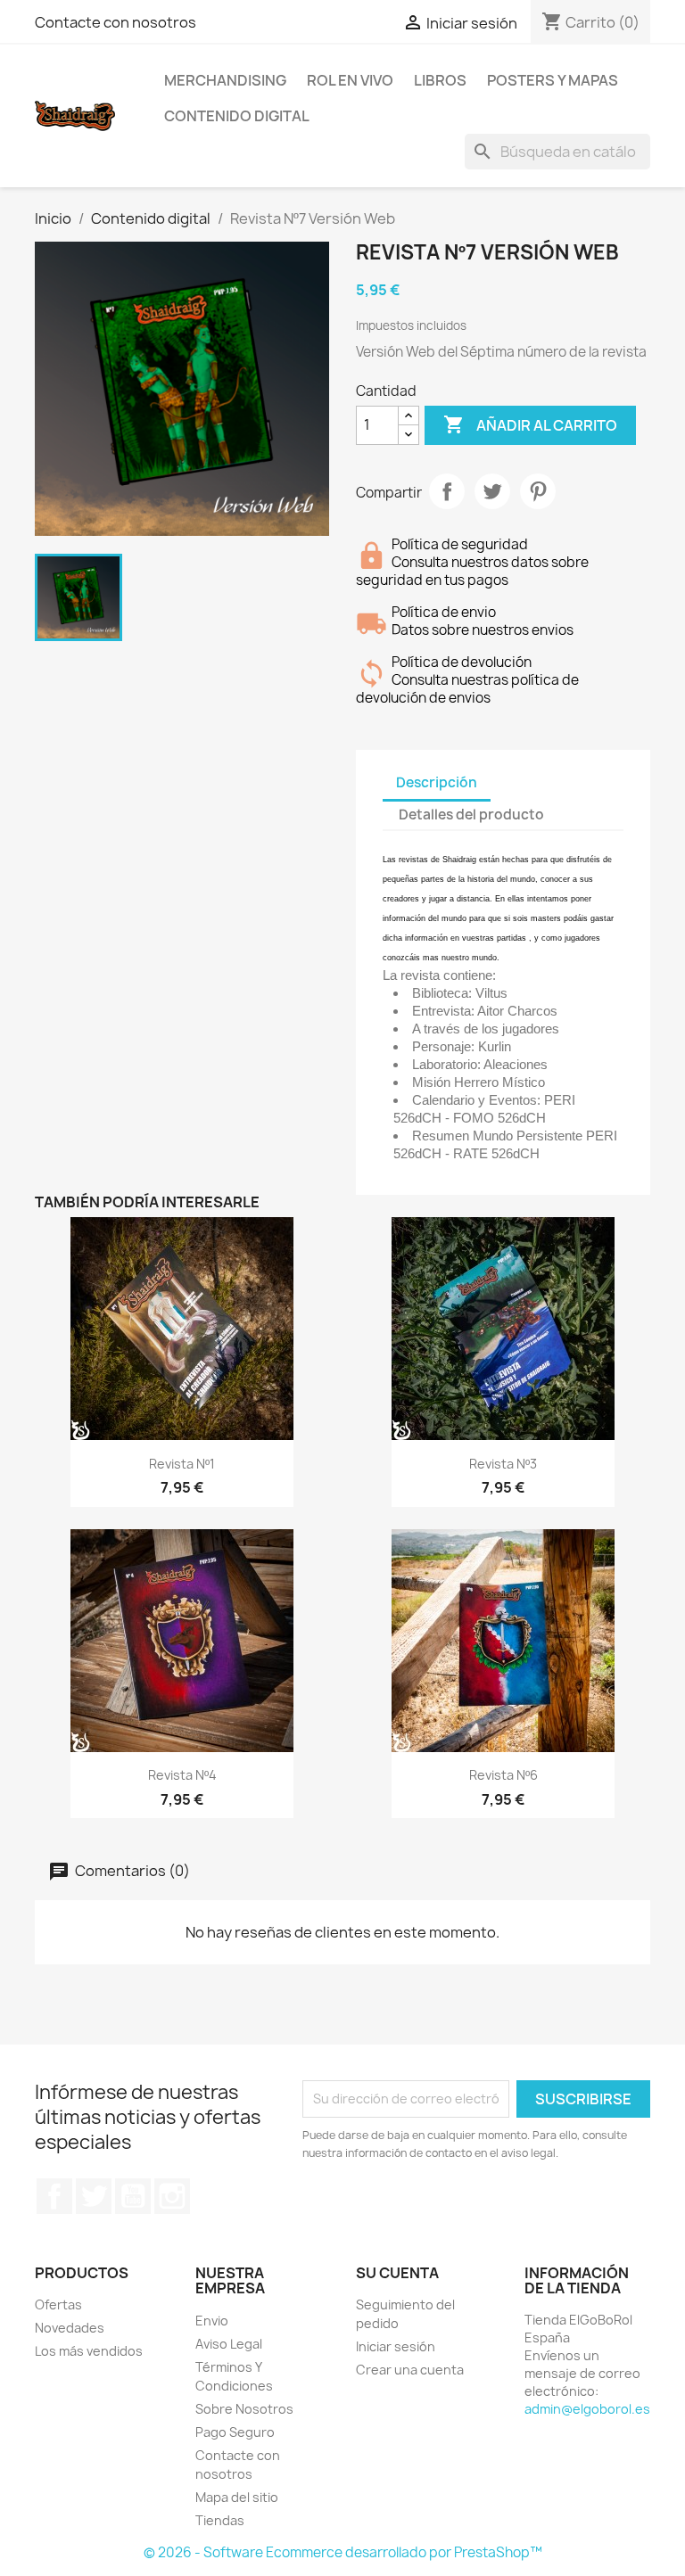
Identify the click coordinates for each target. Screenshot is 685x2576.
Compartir (447, 491)
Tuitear (492, 491)
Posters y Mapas (553, 80)
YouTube (133, 2196)
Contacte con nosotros (116, 22)
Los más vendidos (89, 2351)
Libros (440, 80)
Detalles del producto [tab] (471, 815)
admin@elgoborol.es (587, 2409)
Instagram (172, 2196)
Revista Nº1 (182, 1464)
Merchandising (225, 80)
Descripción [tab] (437, 782)
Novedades (70, 2328)
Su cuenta (397, 2273)
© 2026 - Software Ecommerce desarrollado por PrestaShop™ (343, 2552)
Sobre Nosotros (244, 2409)
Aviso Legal (229, 2344)
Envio (212, 2321)
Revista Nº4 (182, 1775)
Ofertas (58, 2304)
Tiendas (220, 2520)
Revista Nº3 (503, 1464)
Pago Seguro (235, 2432)
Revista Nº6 (503, 1775)
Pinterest (538, 491)
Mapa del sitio (237, 2497)
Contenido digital (237, 116)
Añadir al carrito (530, 424)
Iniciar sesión (396, 2346)
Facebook (54, 2196)
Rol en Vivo (350, 80)
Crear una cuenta (410, 2370)
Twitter (94, 2196)
